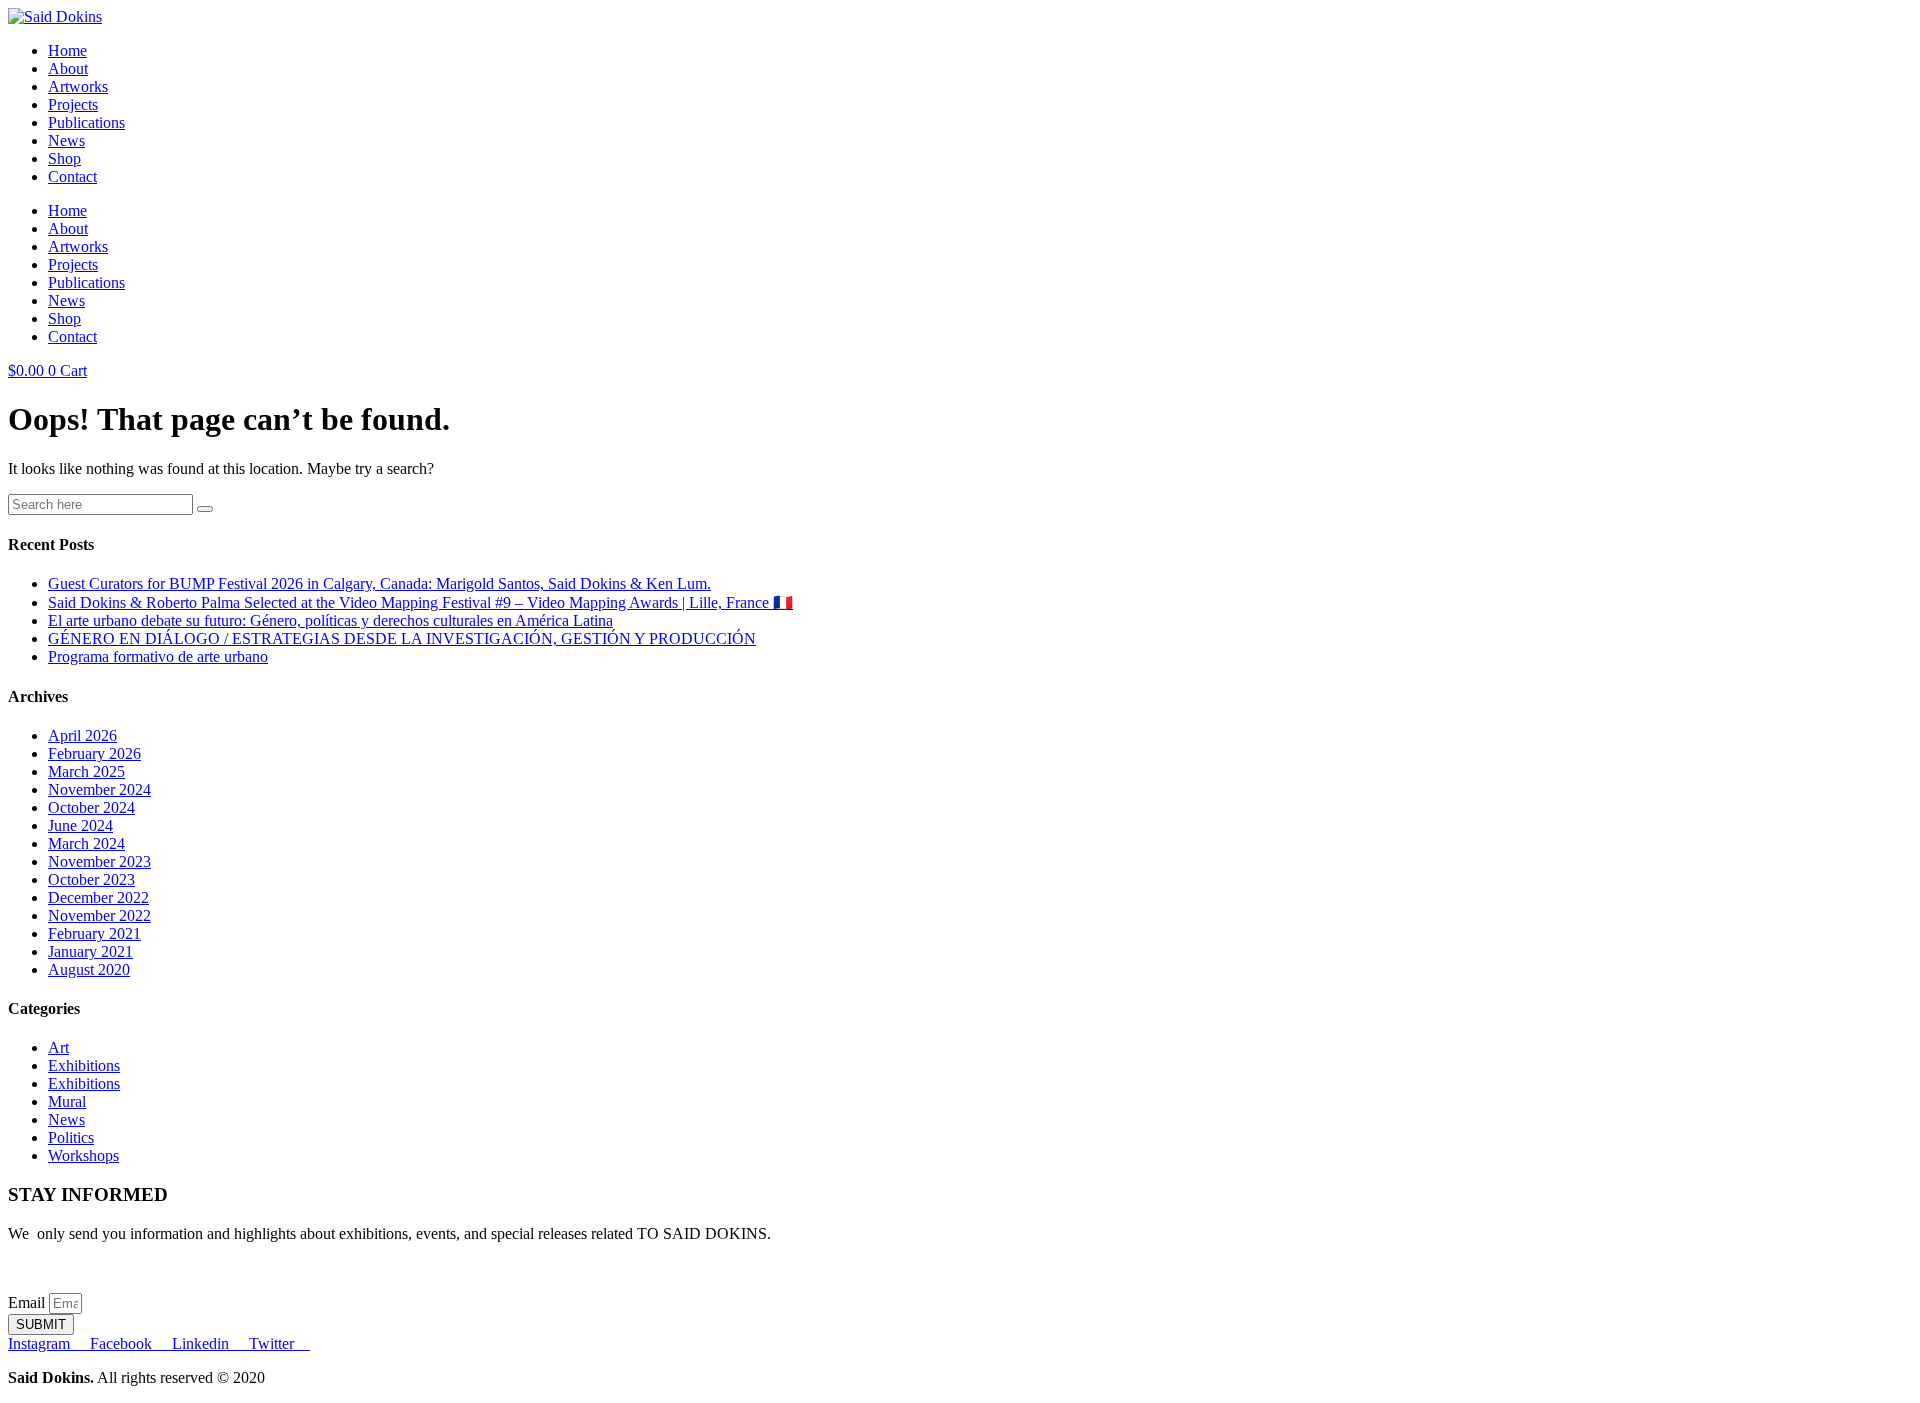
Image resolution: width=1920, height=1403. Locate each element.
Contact (72, 176)
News (66, 140)
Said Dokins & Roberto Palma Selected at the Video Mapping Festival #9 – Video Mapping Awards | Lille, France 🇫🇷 (420, 602)
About (68, 68)
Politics (71, 1137)
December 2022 (98, 897)
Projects (73, 104)
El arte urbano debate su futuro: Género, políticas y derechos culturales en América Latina (330, 620)
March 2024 (86, 843)
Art (58, 1047)
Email (28, 1302)
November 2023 (99, 861)
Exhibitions (84, 1065)
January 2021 (90, 951)
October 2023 (91, 879)
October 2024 (91, 807)
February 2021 (94, 933)
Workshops (83, 1155)
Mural (67, 1101)
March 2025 (86, 771)
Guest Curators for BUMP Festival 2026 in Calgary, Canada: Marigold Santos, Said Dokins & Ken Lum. (379, 583)
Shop (64, 158)
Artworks (78, 86)
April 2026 (82, 735)
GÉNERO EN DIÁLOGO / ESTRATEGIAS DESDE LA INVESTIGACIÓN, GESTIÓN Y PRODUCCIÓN (402, 638)
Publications (86, 122)
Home (67, 50)
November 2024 (99, 789)
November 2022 (99, 915)
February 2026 (94, 753)
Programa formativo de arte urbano (158, 656)
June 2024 (80, 825)
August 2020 (89, 969)
